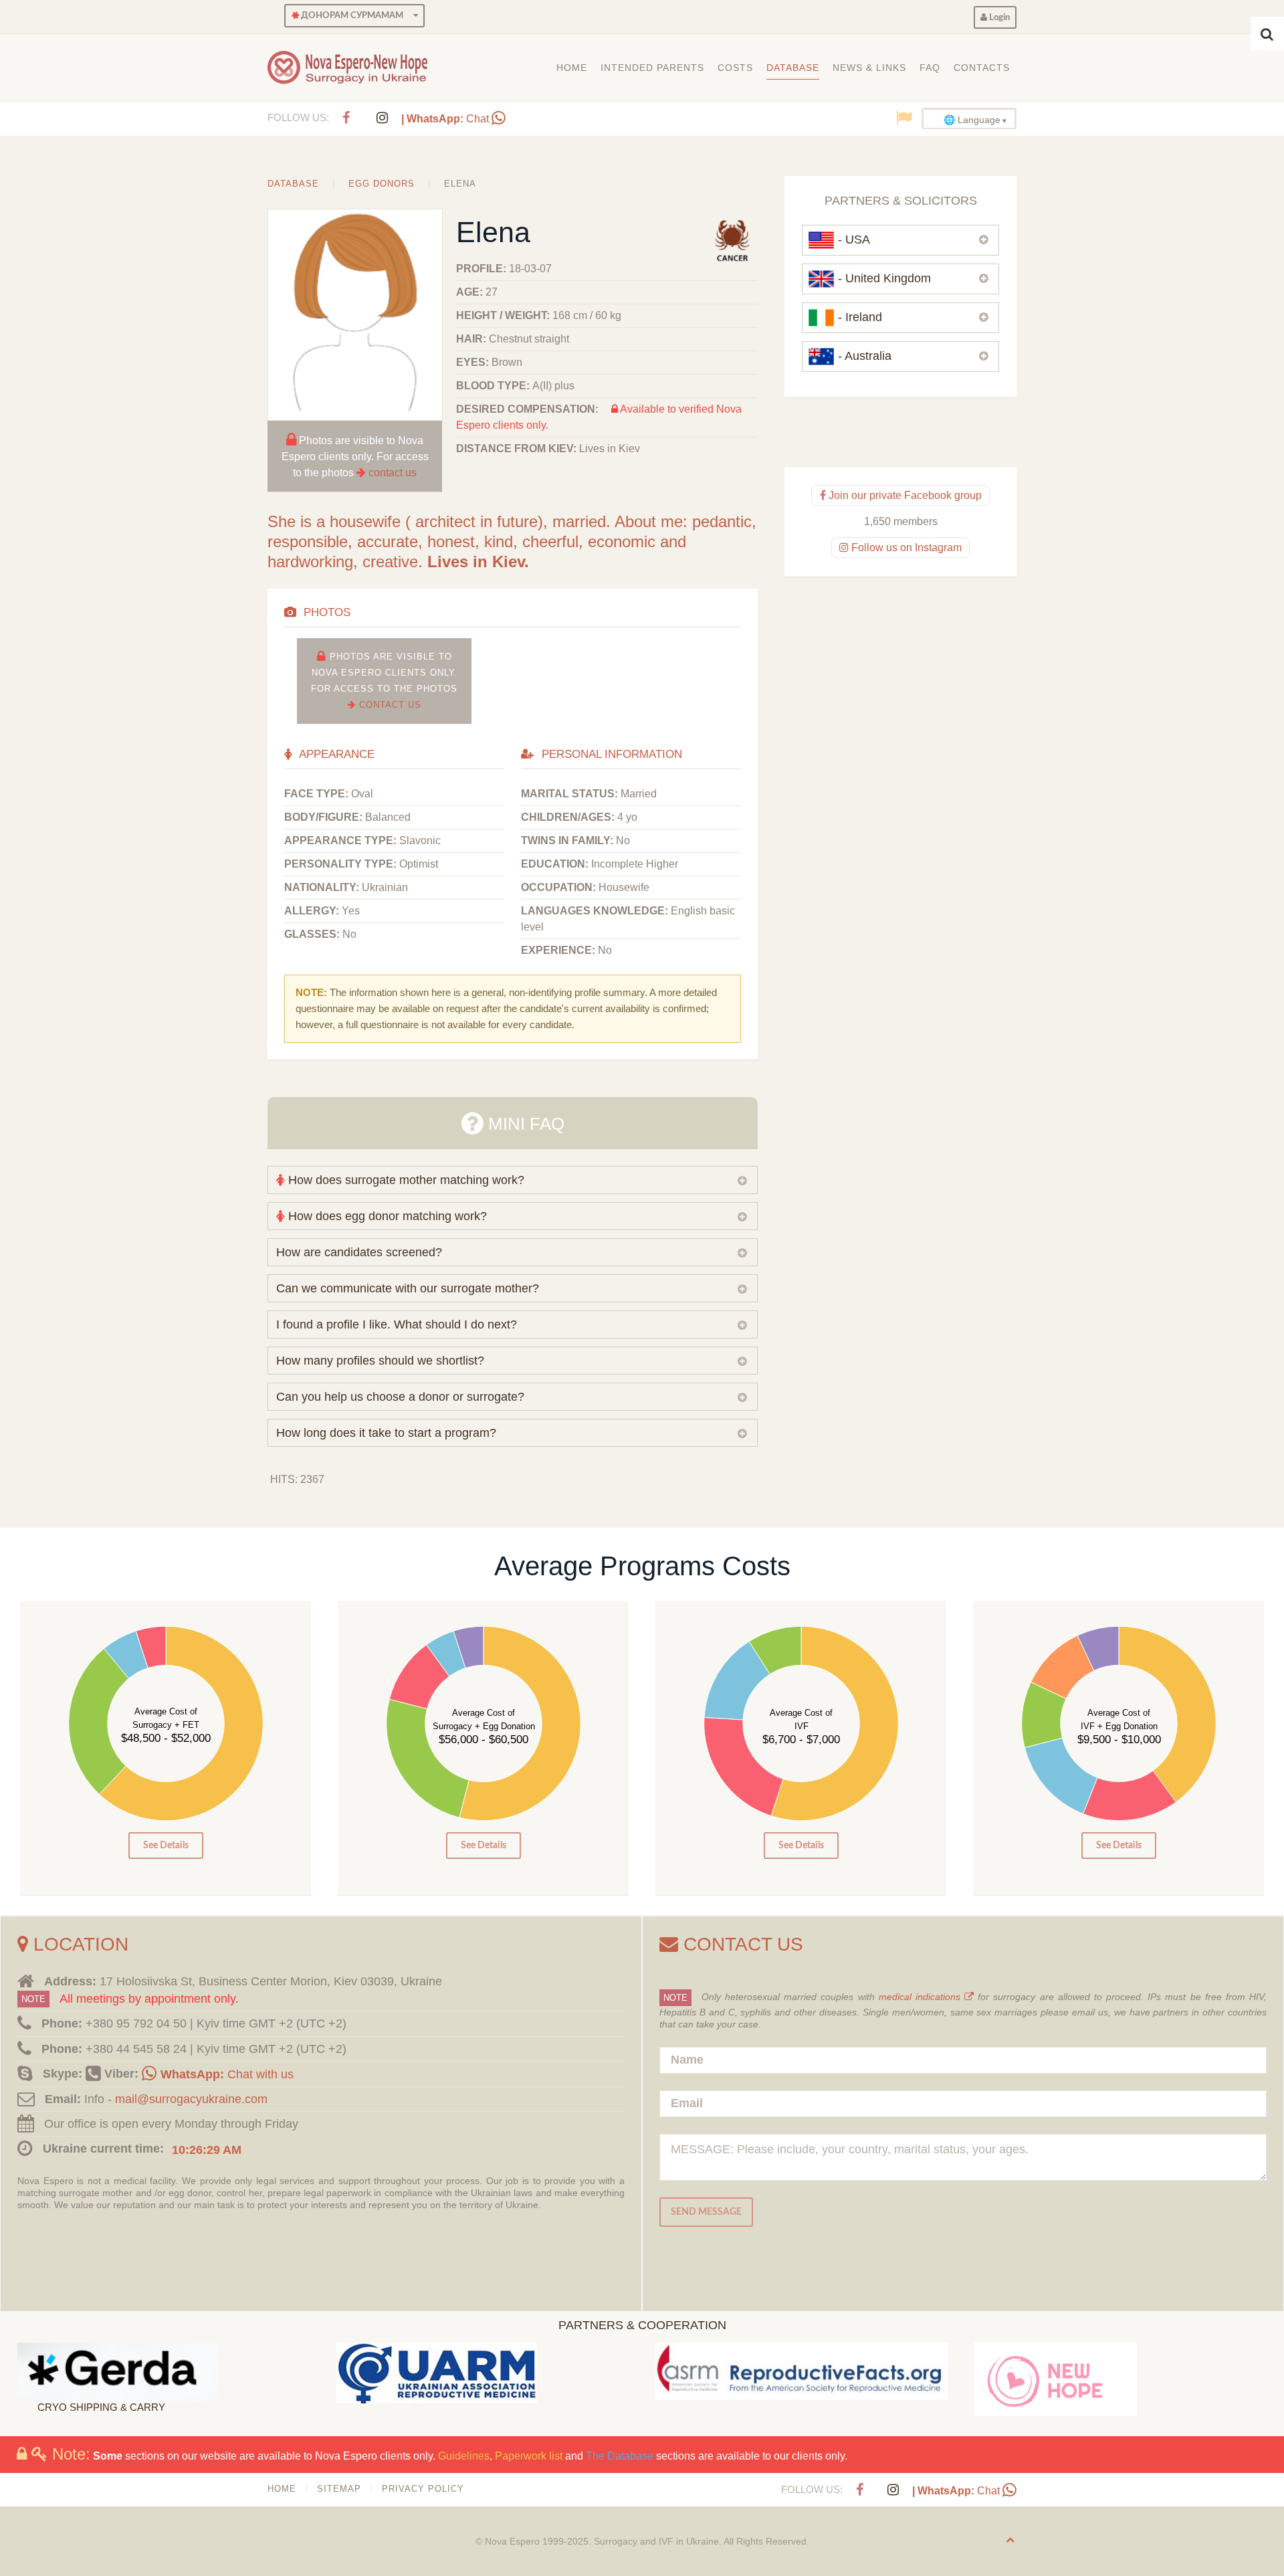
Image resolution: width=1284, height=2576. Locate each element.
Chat (446, 119)
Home (572, 68)
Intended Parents (652, 68)
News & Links (869, 68)
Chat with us (227, 2074)
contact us (393, 473)
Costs (735, 68)
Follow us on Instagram (905, 548)
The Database (620, 2456)
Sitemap (339, 2489)
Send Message (706, 2212)
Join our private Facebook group (904, 495)
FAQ (930, 68)
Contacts (982, 68)
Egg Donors (382, 184)
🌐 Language (972, 120)
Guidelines (464, 2456)
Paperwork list (529, 2456)
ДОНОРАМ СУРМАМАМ (351, 15)
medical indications (922, 1997)
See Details (166, 1845)
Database (793, 68)
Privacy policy (423, 2489)
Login (998, 17)
